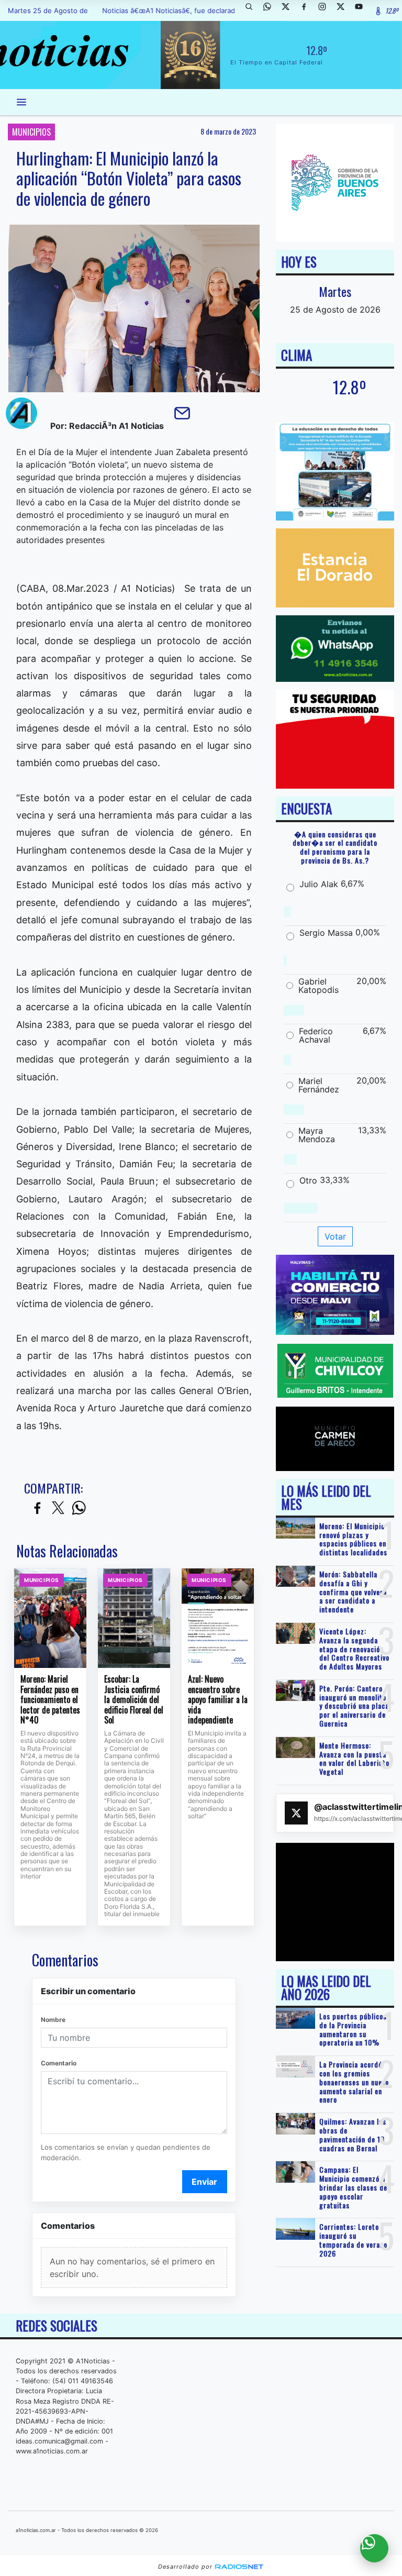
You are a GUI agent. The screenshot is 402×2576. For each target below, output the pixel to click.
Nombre (53, 2020)
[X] (289, 10)
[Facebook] (308, 10)
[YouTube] (363, 10)
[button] (253, 10)
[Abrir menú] (21, 102)
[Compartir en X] (58, 1508)
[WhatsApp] (271, 10)
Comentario (59, 2063)
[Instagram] (326, 10)
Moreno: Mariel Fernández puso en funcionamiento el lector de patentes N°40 (50, 1700)
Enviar (204, 2182)
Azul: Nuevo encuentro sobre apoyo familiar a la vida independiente (218, 1700)
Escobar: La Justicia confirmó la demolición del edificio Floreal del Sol (134, 1700)
